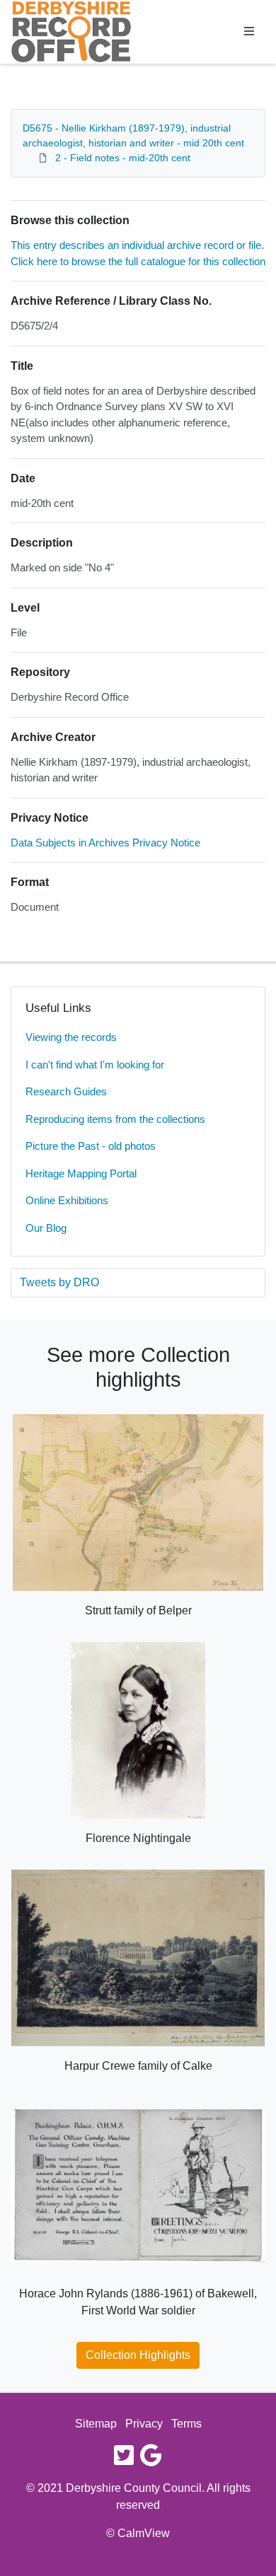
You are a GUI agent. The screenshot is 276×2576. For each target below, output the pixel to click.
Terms (186, 2424)
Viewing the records (71, 1037)
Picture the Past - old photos (91, 1146)
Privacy (144, 2424)
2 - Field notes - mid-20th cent (123, 158)
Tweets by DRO (59, 1282)
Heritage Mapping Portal (81, 1173)
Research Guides (66, 1091)
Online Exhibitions (67, 1200)
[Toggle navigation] (249, 32)
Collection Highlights (138, 2355)
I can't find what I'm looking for (95, 1065)
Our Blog (46, 1228)
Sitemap (96, 2424)
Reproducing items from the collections (115, 1119)
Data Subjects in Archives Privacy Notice (105, 843)
